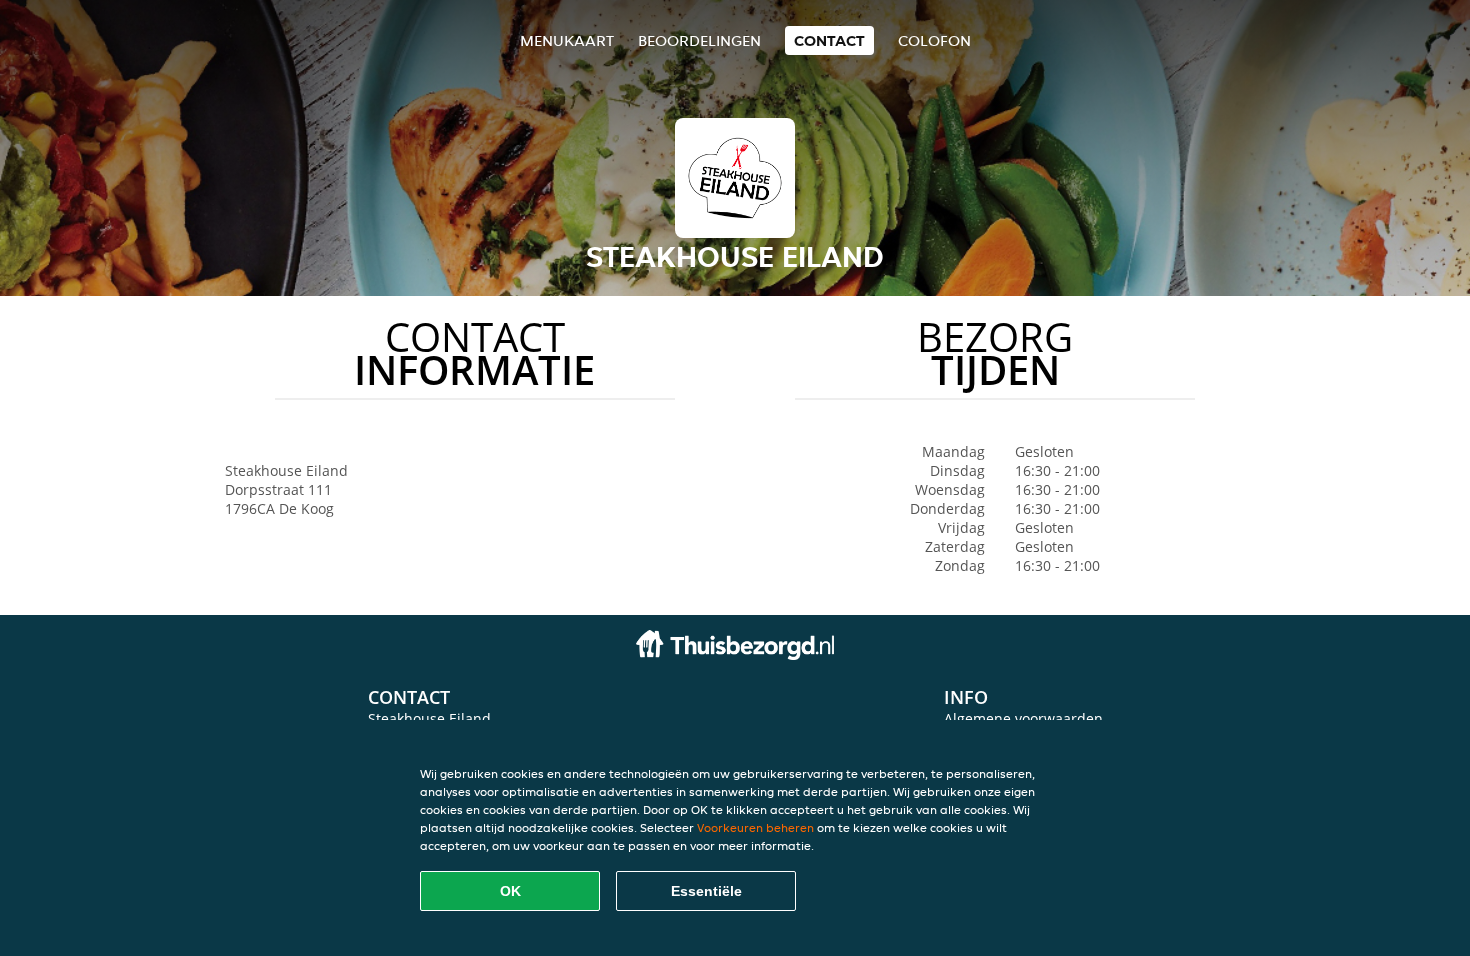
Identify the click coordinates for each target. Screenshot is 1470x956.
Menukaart (567, 40)
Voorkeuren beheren (755, 827)
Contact (829, 40)
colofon (934, 40)
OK (510, 891)
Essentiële (706, 891)
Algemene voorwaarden (1023, 718)
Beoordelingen (699, 40)
